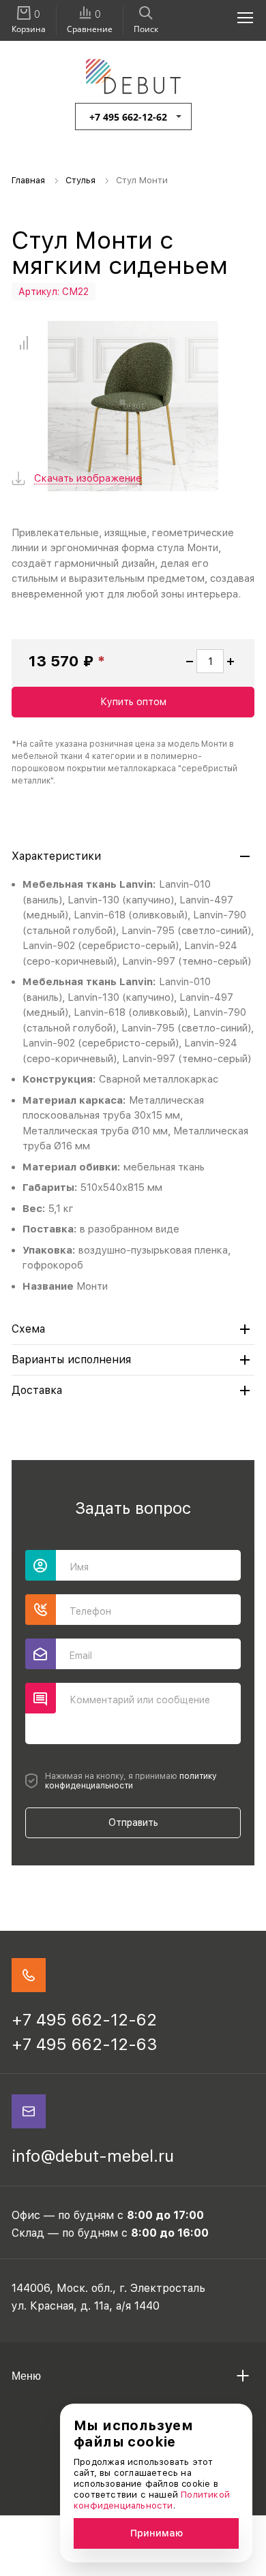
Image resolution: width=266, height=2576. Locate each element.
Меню (26, 2376)
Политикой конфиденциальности (152, 2500)
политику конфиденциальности (131, 1781)
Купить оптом (133, 702)
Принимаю (157, 2533)
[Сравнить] (24, 343)
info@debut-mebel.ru (93, 2156)
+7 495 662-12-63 (85, 2044)
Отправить (133, 1822)
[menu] (237, 17)
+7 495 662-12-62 (128, 117)
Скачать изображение (88, 479)
